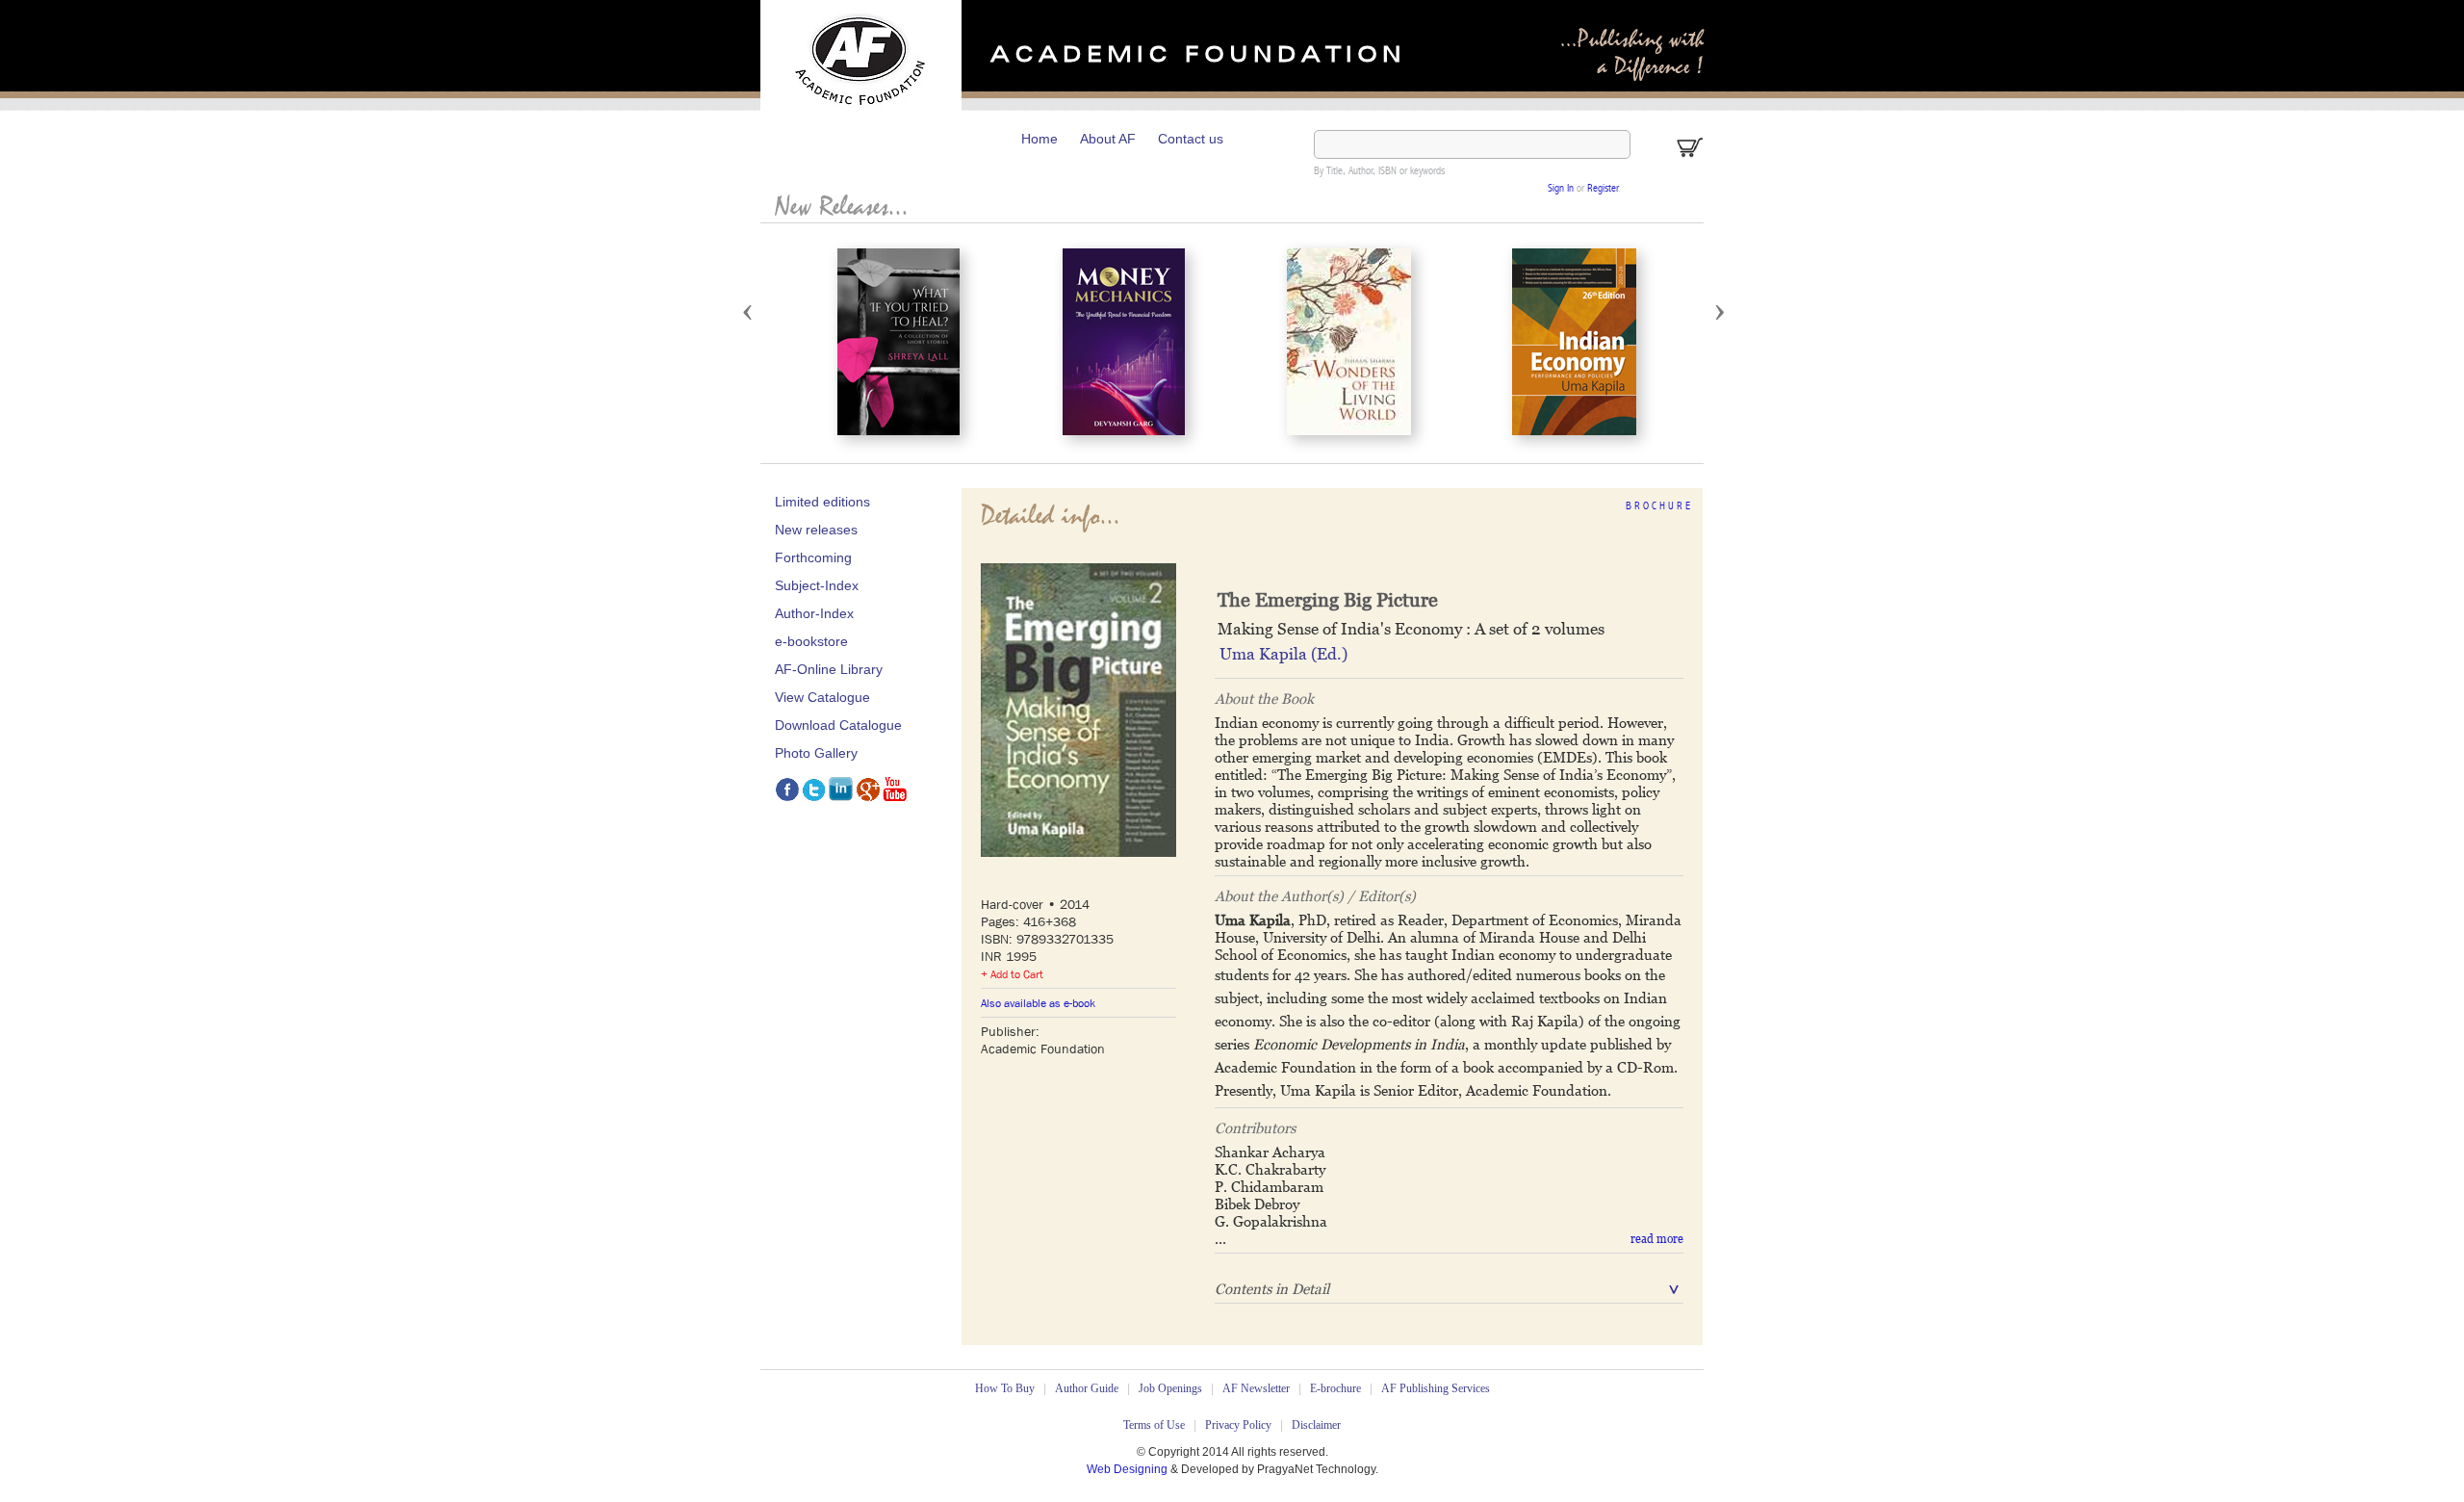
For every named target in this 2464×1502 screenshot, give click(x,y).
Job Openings (1170, 1388)
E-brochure (1335, 1388)
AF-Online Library (829, 669)
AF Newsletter (1256, 1388)
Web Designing (1129, 1469)
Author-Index (814, 613)
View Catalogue (822, 697)
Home (1039, 139)
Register (1603, 189)
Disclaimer (1316, 1425)
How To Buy (1005, 1388)
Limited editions (822, 502)
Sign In (1561, 189)
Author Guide (1087, 1388)
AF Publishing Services (1436, 1388)
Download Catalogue (838, 725)
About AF (1108, 139)
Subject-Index (817, 585)
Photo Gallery (816, 753)
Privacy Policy (1238, 1425)
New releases (816, 530)
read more (1657, 1239)
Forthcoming (813, 557)
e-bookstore (811, 641)
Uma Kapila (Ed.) (1283, 654)
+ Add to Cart (1012, 974)
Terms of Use (1154, 1425)
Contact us (1191, 139)
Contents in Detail (1272, 1289)
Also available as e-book (1038, 1003)
